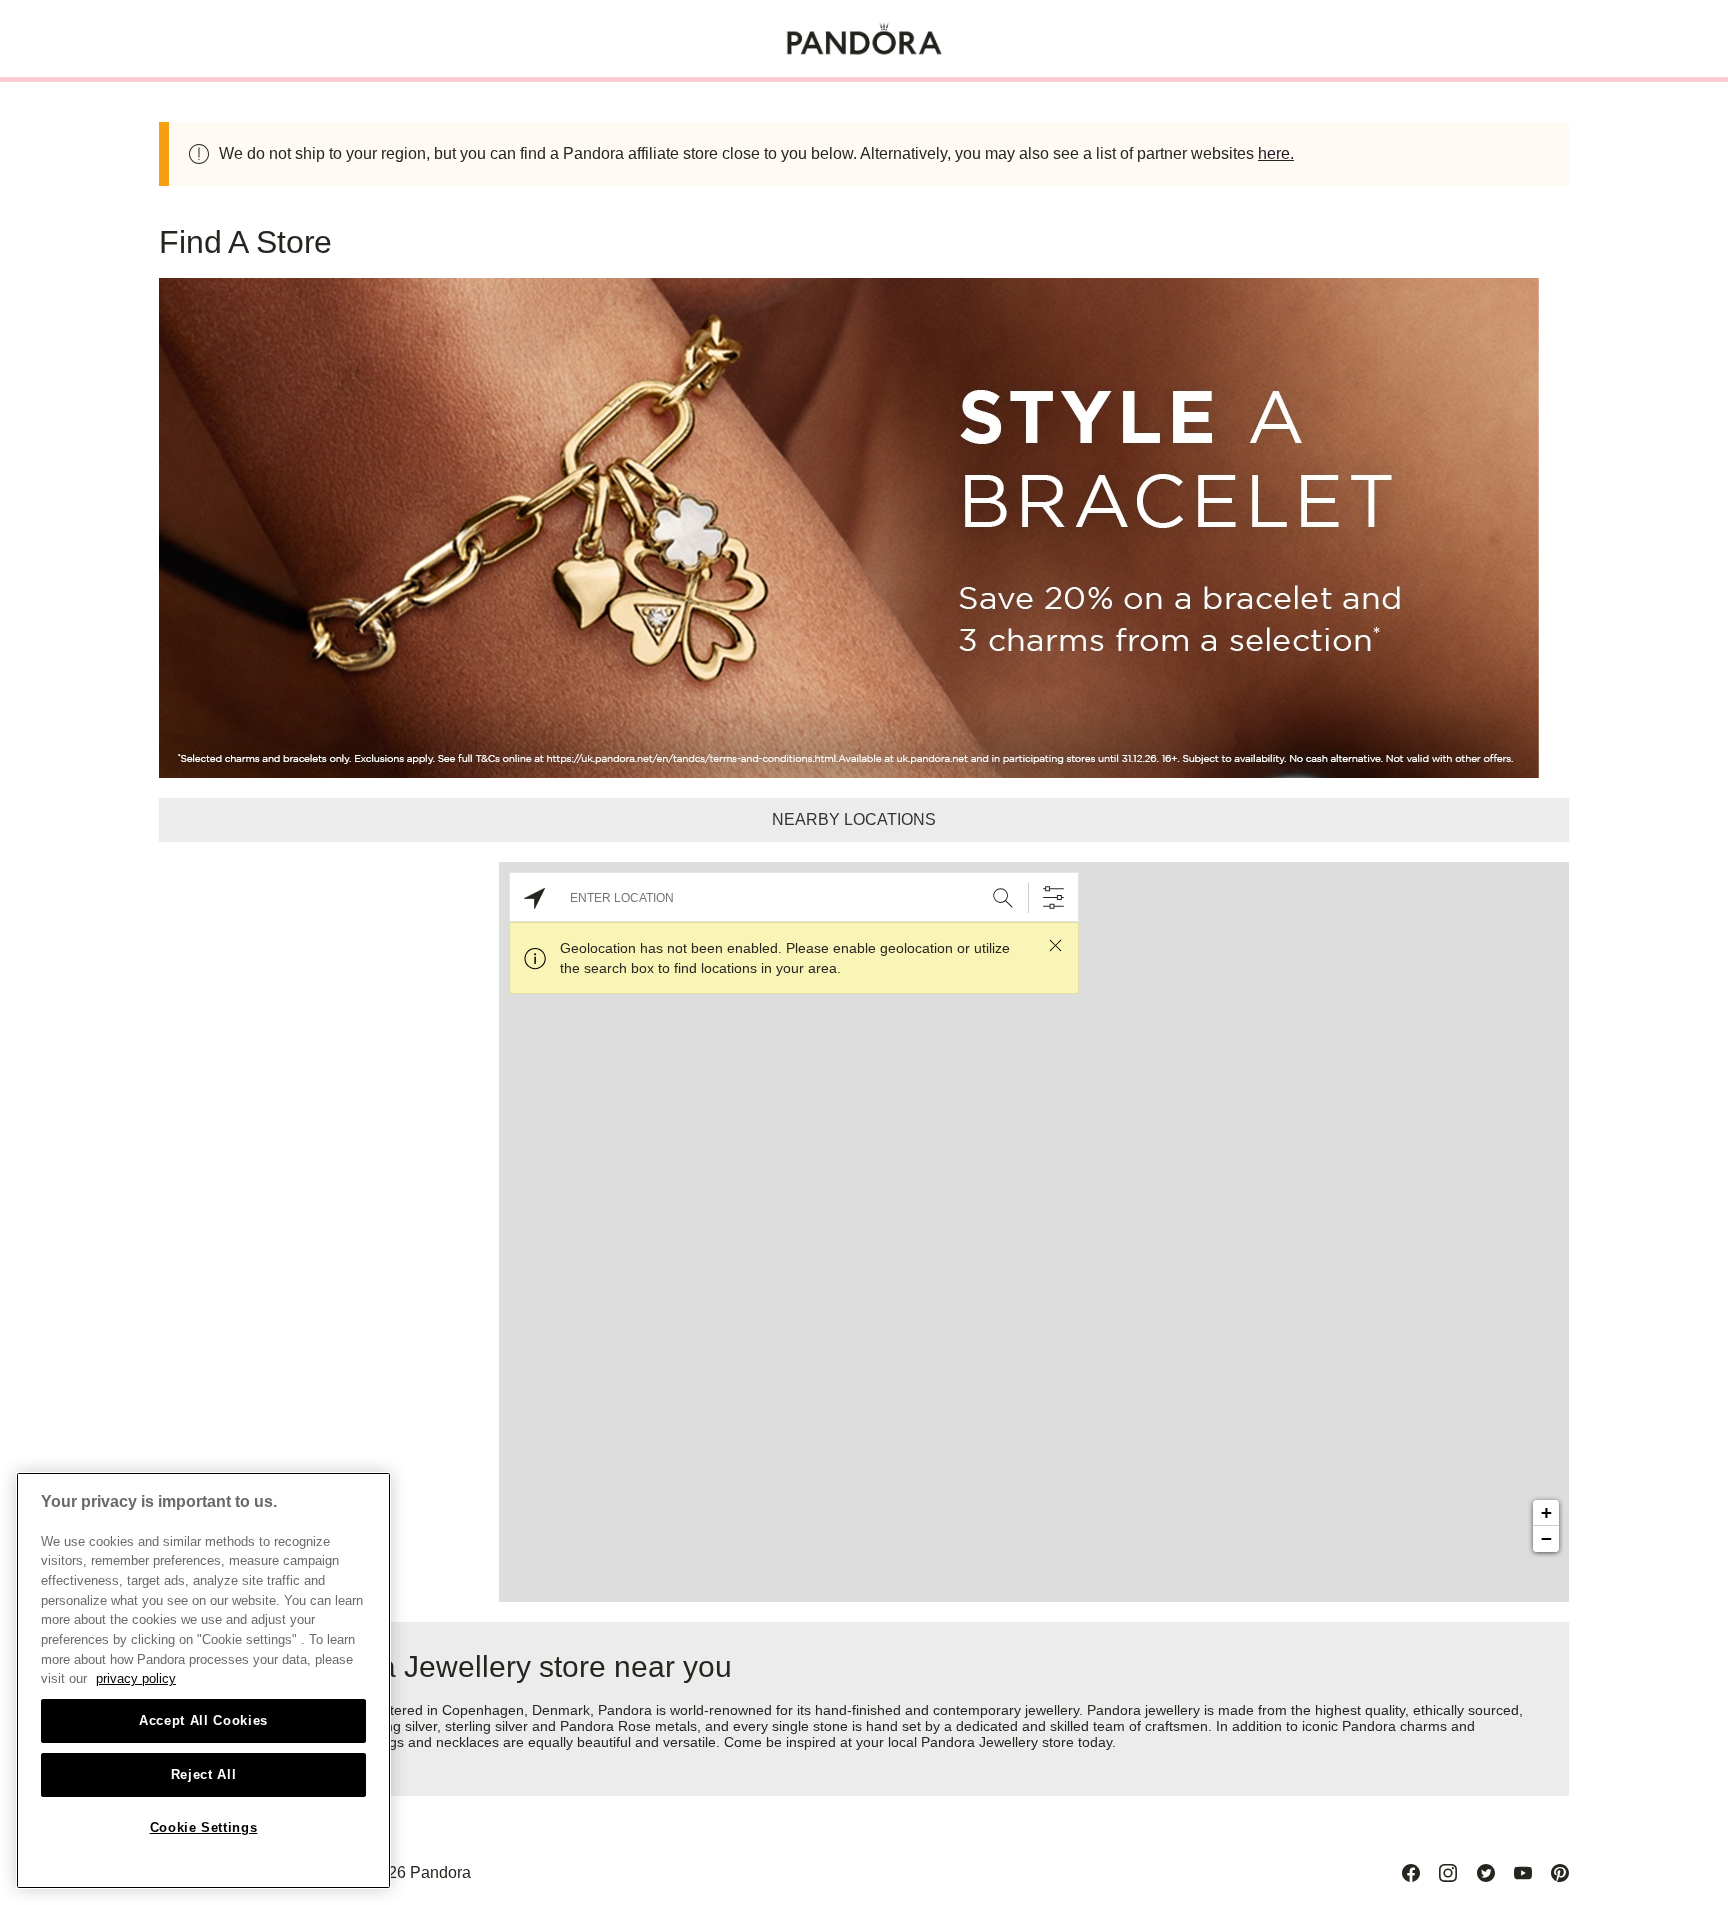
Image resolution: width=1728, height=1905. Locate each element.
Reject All (204, 1774)
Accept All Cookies (203, 1720)
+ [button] (1546, 1512)
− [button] (1546, 1538)
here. (1276, 153)
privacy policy (136, 1678)
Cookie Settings (204, 1827)
